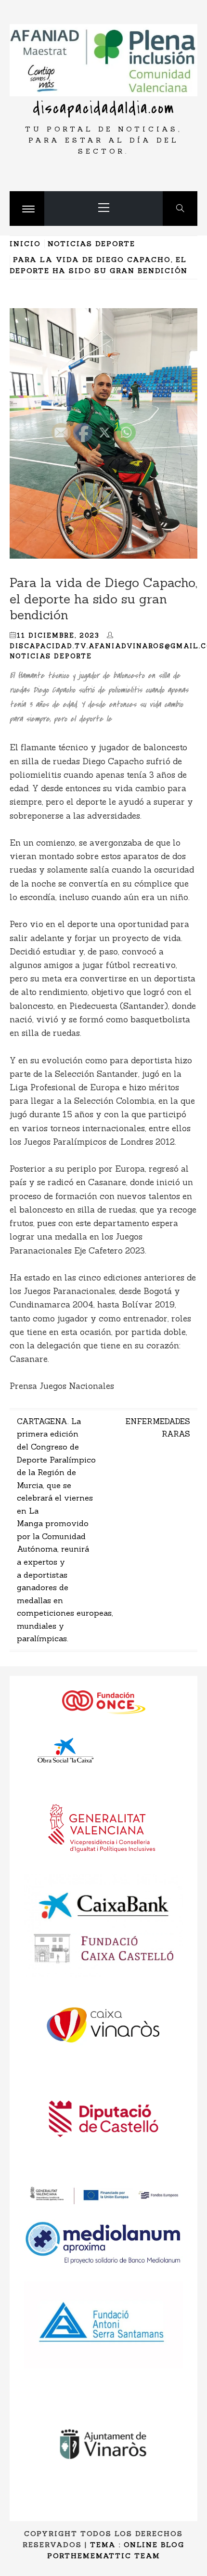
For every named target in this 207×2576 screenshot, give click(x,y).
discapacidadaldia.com (104, 108)
